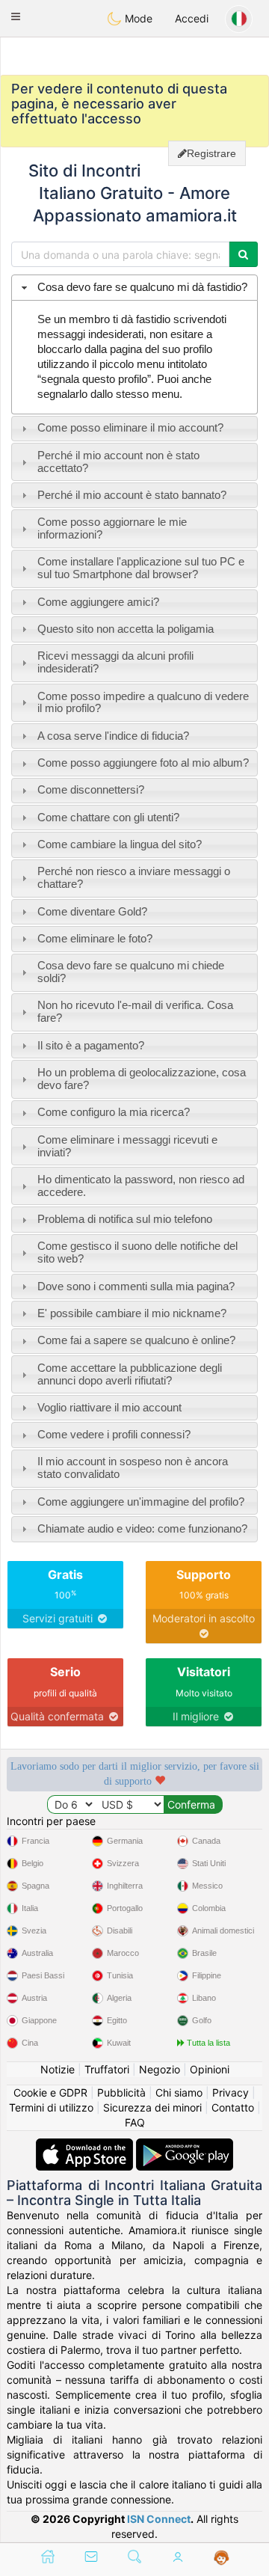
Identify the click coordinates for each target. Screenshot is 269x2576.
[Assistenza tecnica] (222, 2558)
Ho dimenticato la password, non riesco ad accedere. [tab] (141, 1186)
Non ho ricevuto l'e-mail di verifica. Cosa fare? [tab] (135, 1011)
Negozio (160, 2069)
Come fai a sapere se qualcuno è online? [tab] (136, 1340)
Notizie (58, 2069)
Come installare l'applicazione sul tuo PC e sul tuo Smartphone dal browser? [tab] (141, 568)
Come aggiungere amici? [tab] (98, 602)
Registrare (211, 153)
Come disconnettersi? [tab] (91, 789)
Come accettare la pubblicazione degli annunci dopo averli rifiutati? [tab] (130, 1374)
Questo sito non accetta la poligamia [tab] (126, 629)
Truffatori (107, 2069)
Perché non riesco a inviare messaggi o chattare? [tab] (134, 877)
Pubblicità (121, 2092)
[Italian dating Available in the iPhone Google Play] (185, 2146)
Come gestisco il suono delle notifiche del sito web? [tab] (137, 1252)
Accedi (192, 18)
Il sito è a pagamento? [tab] (91, 1045)
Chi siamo (179, 2092)
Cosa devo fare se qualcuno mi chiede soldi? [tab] (131, 972)
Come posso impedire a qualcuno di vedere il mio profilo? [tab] (143, 702)
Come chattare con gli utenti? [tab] (108, 817)
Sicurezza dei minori (152, 2107)
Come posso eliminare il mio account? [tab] (130, 427)
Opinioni (210, 2069)
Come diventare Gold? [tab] (92, 911)
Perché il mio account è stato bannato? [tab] (132, 495)
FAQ (135, 2122)
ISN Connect (159, 2519)
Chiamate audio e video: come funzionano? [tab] (142, 1528)
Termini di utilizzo (51, 2107)
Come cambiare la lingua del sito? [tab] (120, 844)
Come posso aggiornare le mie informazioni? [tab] (112, 528)
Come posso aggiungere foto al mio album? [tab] (143, 763)
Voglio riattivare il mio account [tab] (109, 1407)
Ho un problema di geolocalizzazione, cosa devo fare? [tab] (142, 1079)
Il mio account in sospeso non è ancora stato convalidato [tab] (133, 1468)
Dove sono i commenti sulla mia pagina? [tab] (136, 1286)
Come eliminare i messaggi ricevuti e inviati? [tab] (127, 1146)
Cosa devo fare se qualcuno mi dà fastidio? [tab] (142, 287)
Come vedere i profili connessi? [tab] (114, 1434)
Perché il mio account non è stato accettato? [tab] (118, 461)
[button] (16, 16)
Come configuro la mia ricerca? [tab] (114, 1112)
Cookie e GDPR (50, 2092)
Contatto (233, 2107)
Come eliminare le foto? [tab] (95, 938)
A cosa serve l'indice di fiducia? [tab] (113, 736)
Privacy (231, 2092)
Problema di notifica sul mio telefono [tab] (125, 1219)
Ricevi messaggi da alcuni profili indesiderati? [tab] (115, 662)
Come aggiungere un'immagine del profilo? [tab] (141, 1502)
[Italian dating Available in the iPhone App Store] (86, 2146)
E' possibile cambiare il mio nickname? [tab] (132, 1313)
